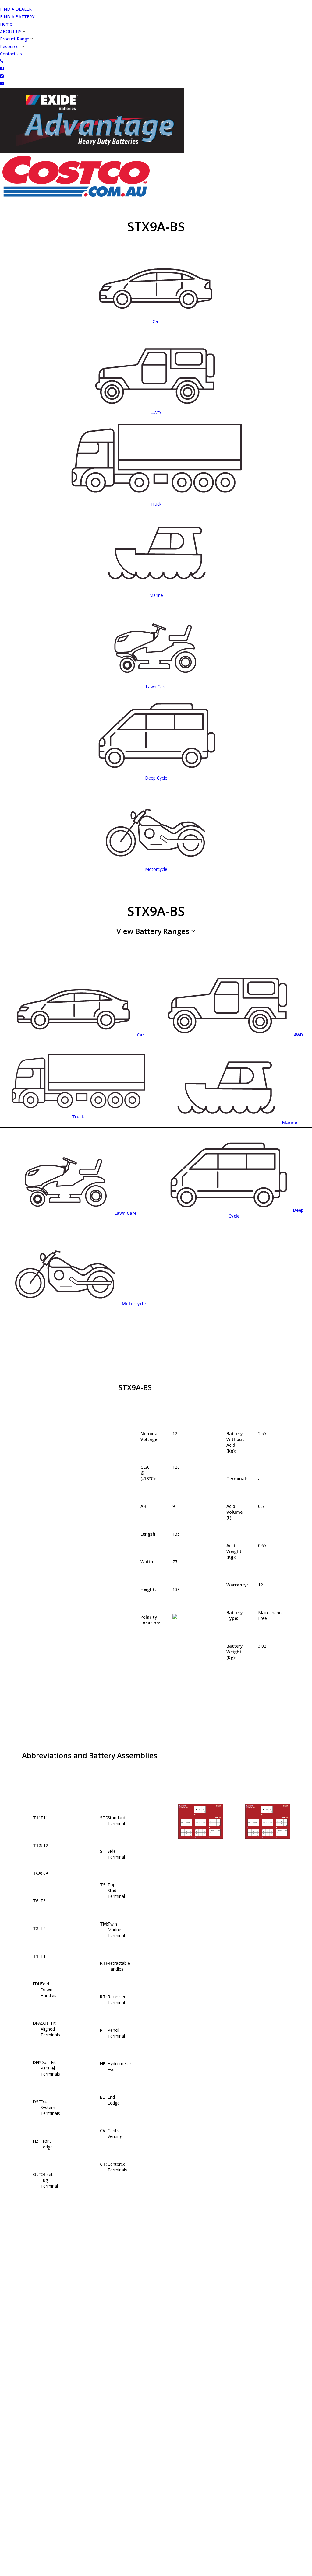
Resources (10, 46)
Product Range (15, 39)
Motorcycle (134, 1304)
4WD (298, 1035)
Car (140, 1035)
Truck (78, 1117)
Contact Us (11, 54)
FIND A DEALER (16, 9)
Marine (290, 1122)
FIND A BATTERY (17, 17)
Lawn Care (126, 1213)
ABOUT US (11, 32)
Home (6, 24)
